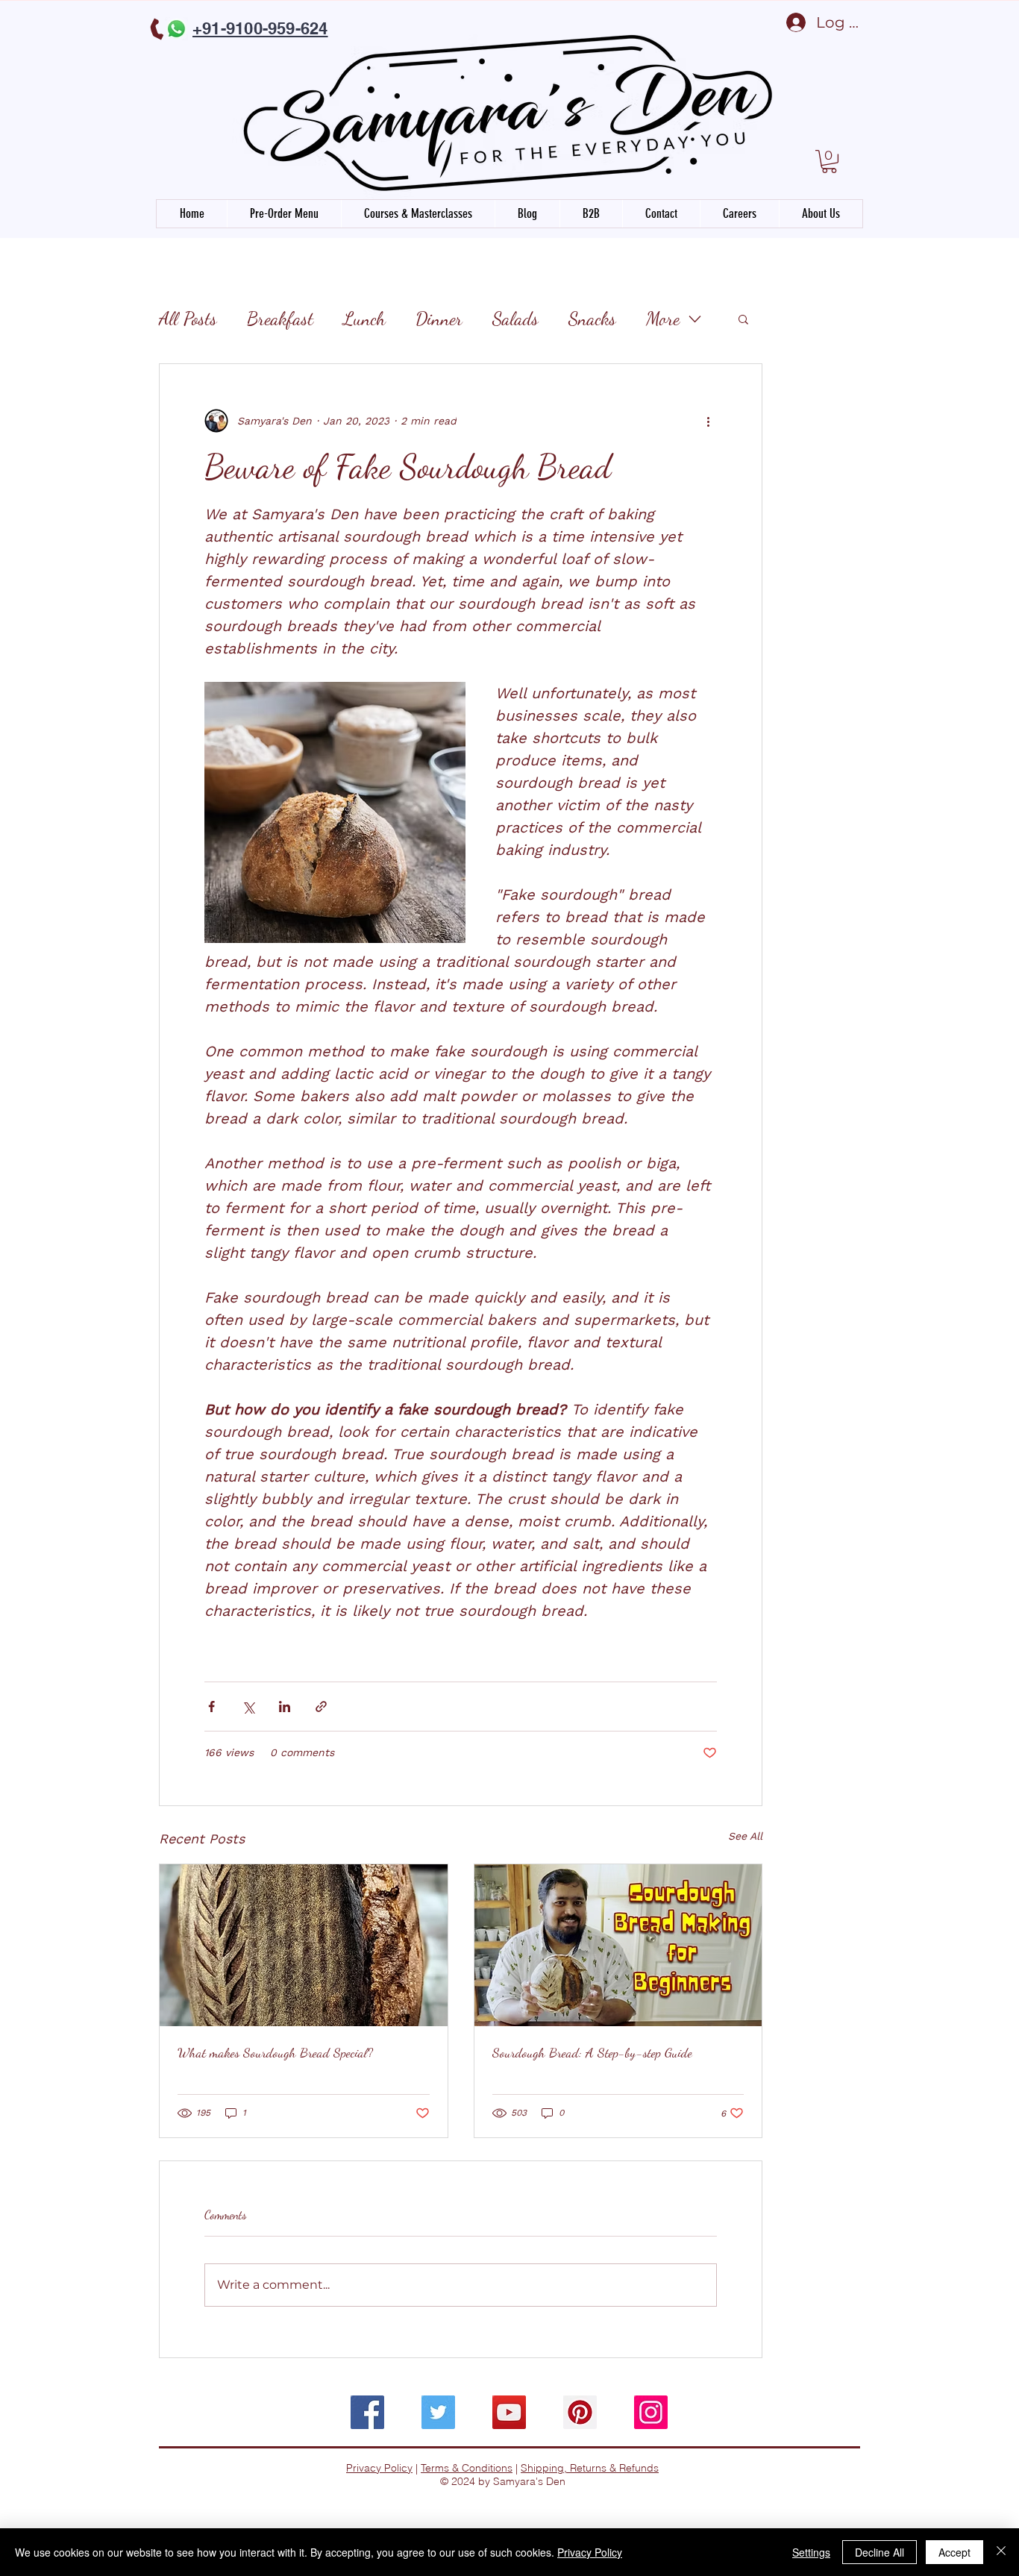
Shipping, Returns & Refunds (590, 2468)
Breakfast (280, 319)
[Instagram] (651, 2412)
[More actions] (708, 421)
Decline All (880, 2552)
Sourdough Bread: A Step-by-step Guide (592, 2052)
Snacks (592, 319)
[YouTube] (509, 2412)
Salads (515, 319)
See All (745, 1836)
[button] (829, 162)
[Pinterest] (580, 2412)
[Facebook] (367, 2412)
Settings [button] (811, 2552)
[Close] (1001, 2552)
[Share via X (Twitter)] (248, 1707)
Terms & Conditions (467, 2468)
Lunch (364, 319)
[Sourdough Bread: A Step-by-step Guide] (618, 1945)
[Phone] (158, 29)
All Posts (188, 319)
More (663, 319)
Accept (954, 2552)
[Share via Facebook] (211, 1707)
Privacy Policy (379, 2468)
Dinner (439, 319)
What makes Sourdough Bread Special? (275, 2052)
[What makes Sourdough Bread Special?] (304, 1945)
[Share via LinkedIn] (285, 1707)
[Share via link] (321, 1707)
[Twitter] (438, 2412)
